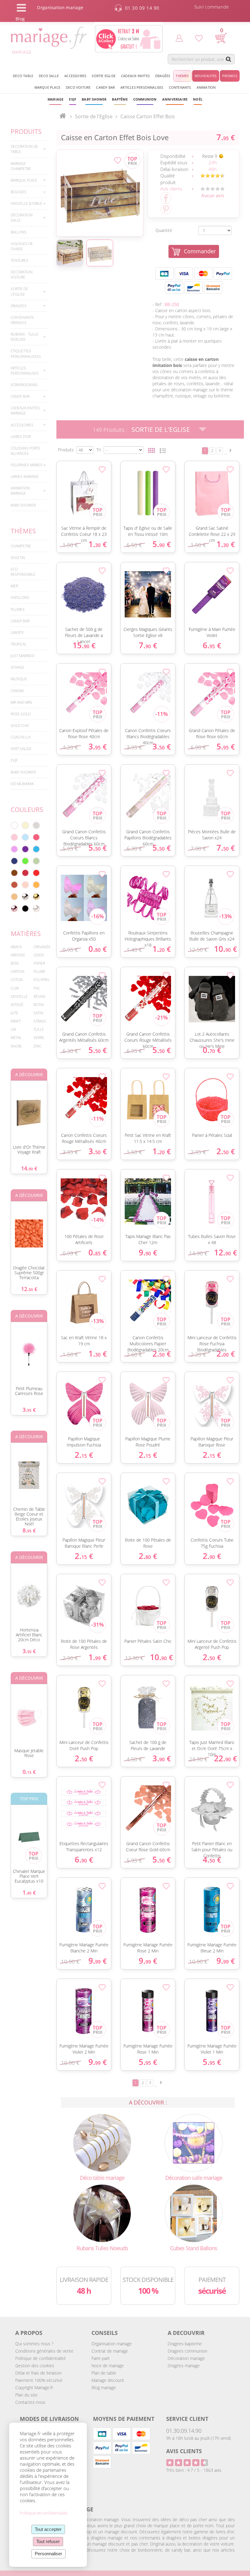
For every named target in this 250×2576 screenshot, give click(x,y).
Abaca (16, 947)
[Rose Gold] (14, 909)
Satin (38, 1013)
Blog (20, 19)
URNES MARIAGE (25, 477)
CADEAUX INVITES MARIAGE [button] (25, 411)
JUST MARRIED (22, 656)
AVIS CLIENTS (184, 2451)
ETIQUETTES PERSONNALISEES (26, 354)
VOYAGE (18, 667)
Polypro (41, 980)
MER (14, 586)
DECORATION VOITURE (22, 275)
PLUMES (18, 609)
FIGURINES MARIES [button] (27, 465)
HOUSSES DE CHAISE (22, 246)
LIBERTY (17, 633)
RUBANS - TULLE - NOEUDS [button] (26, 337)
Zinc (37, 1046)
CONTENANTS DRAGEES (22, 320)
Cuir (15, 988)
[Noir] (25, 909)
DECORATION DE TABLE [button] (24, 149)
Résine (40, 996)
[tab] (29, 149)
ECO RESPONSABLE (23, 572)
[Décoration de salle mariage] (194, 2142)
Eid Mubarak (22, 784)
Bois (15, 963)
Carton (18, 971)
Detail (53, 483)
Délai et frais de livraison (38, 2373)
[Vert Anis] (25, 861)
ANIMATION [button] (206, 87)
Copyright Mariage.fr (34, 2387)
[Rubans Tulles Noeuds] (102, 2213)
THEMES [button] (182, 76)
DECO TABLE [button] (23, 76)
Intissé (17, 1005)
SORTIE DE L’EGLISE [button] (19, 291)
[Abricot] (36, 885)
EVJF (14, 760)
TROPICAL (19, 644)
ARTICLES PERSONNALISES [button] (142, 87)
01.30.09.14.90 (184, 2431)
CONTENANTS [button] (180, 87)
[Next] (230, 450)
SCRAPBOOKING (24, 385)
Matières (26, 934)
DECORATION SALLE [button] (22, 218)
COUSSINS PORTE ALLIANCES (25, 451)
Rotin (39, 1005)
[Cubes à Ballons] (194, 2213)
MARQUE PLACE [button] (47, 87)
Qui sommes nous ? (34, 2344)
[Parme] (14, 849)
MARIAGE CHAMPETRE (21, 166)
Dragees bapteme (185, 2344)
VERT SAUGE (21, 749)
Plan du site (26, 2395)
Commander (200, 251)
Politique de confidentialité (41, 2358)
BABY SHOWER (23, 505)
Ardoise (18, 955)
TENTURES (20, 260)
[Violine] (25, 849)
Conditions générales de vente (44, 2351)
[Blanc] (14, 825)
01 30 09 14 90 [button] (142, 8)
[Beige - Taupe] (14, 897)
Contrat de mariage (110, 2351)
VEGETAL (18, 558)
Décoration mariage (186, 2358)
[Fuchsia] (36, 837)
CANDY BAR (20, 621)
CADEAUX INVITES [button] (135, 76)
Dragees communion (187, 2351)
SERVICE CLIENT (187, 2419)
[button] (120, 99)
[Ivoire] (25, 825)
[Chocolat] (14, 873)
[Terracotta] (14, 885)
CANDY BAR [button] (105, 87)
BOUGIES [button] (19, 192)
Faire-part (101, 2358)
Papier (39, 963)
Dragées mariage (184, 2366)
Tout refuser (48, 2541)
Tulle (39, 1029)
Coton (17, 980)
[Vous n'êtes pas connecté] (179, 38)
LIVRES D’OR (21, 437)
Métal (16, 1038)
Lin (13, 1029)
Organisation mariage (112, 2344)
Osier (39, 955)
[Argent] (25, 897)
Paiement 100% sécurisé (39, 2380)
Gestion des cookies (35, 2366)
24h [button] (213, 163)
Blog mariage (104, 2387)
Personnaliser (48, 2554)
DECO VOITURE (78, 87)
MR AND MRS (21, 702)
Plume (39, 971)
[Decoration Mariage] (102, 2142)
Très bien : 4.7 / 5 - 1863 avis (194, 2470)
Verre (39, 1038)
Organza (42, 947)
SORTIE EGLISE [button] (104, 76)
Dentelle (19, 996)
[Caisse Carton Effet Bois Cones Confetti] (100, 193)
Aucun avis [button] (213, 195)
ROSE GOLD (21, 714)
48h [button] (213, 169)
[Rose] (14, 837)
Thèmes (23, 531)
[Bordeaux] (25, 873)
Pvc (37, 988)
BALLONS (19, 232)
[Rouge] (36, 873)
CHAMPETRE (21, 546)
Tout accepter (48, 2529)
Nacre (16, 1046)
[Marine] (14, 861)
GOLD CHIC (20, 726)
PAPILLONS (20, 598)
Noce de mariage (108, 2366)
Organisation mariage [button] (60, 7)
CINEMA (17, 691)
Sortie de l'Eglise (161, 429)
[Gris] (36, 825)
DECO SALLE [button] (49, 76)
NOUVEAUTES (206, 76)
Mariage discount (108, 2380)
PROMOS (230, 76)
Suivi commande (212, 7)
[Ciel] (25, 837)
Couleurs (27, 809)
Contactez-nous (30, 2402)
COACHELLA (21, 737)
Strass (40, 1021)
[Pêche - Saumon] (25, 885)
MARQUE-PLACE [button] (24, 180)
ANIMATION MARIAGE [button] (20, 491)
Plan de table (104, 2373)
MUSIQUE (19, 679)
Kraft (16, 1021)
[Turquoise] (36, 849)
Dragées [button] (163, 76)
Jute (14, 1013)
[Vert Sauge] (36, 861)
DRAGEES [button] (19, 306)
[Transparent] (36, 909)
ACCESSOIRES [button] (75, 76)
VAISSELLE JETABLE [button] (27, 203)
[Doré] (36, 897)
